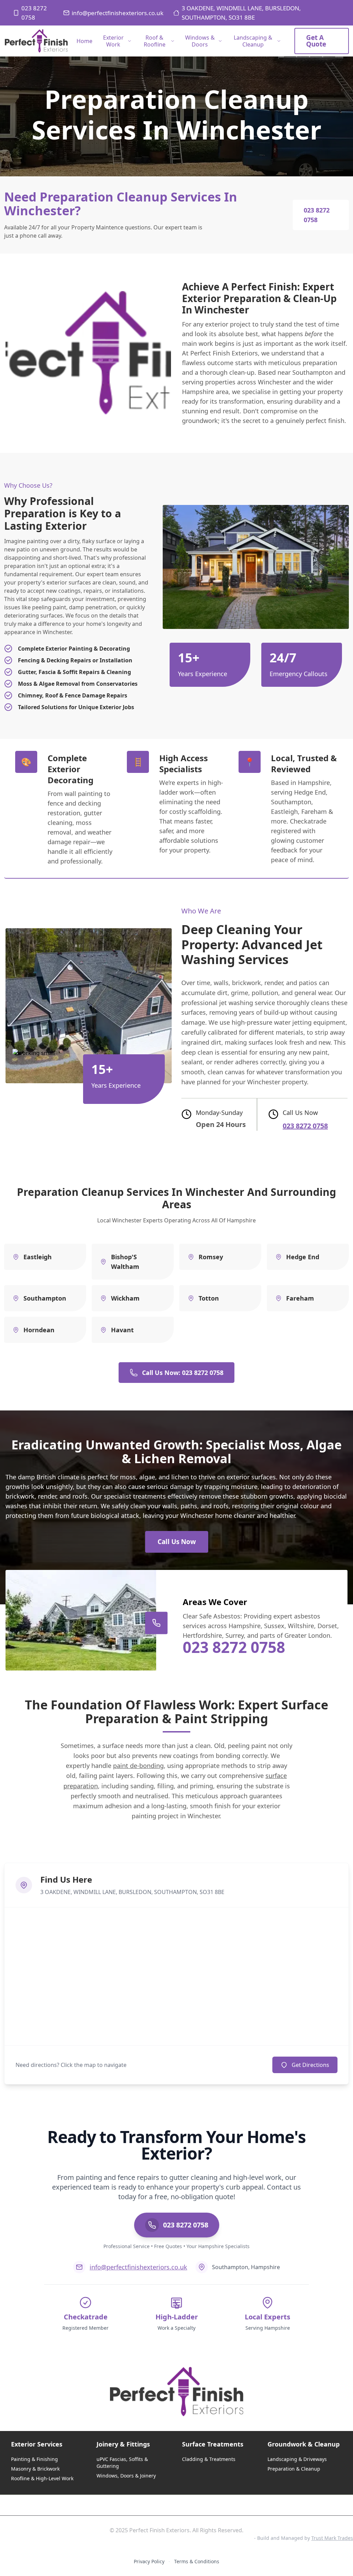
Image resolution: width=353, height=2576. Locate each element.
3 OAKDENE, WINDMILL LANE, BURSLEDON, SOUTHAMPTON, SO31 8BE (241, 13)
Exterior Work (113, 41)
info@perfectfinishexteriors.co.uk (118, 13)
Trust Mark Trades (332, 2538)
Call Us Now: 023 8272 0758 (183, 1373)
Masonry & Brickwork (35, 2469)
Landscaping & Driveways (297, 2459)
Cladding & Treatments (209, 2459)
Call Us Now (177, 1542)
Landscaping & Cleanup (253, 41)
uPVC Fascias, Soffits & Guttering (122, 2463)
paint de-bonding (138, 1766)
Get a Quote (316, 41)
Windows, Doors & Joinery (126, 2476)
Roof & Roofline (155, 41)
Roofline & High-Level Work (42, 2478)
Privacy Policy (149, 2561)
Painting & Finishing (34, 2459)
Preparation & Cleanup (294, 2469)
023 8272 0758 (34, 13)
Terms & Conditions (197, 2561)
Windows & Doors (200, 41)
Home (84, 41)
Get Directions (310, 2065)
